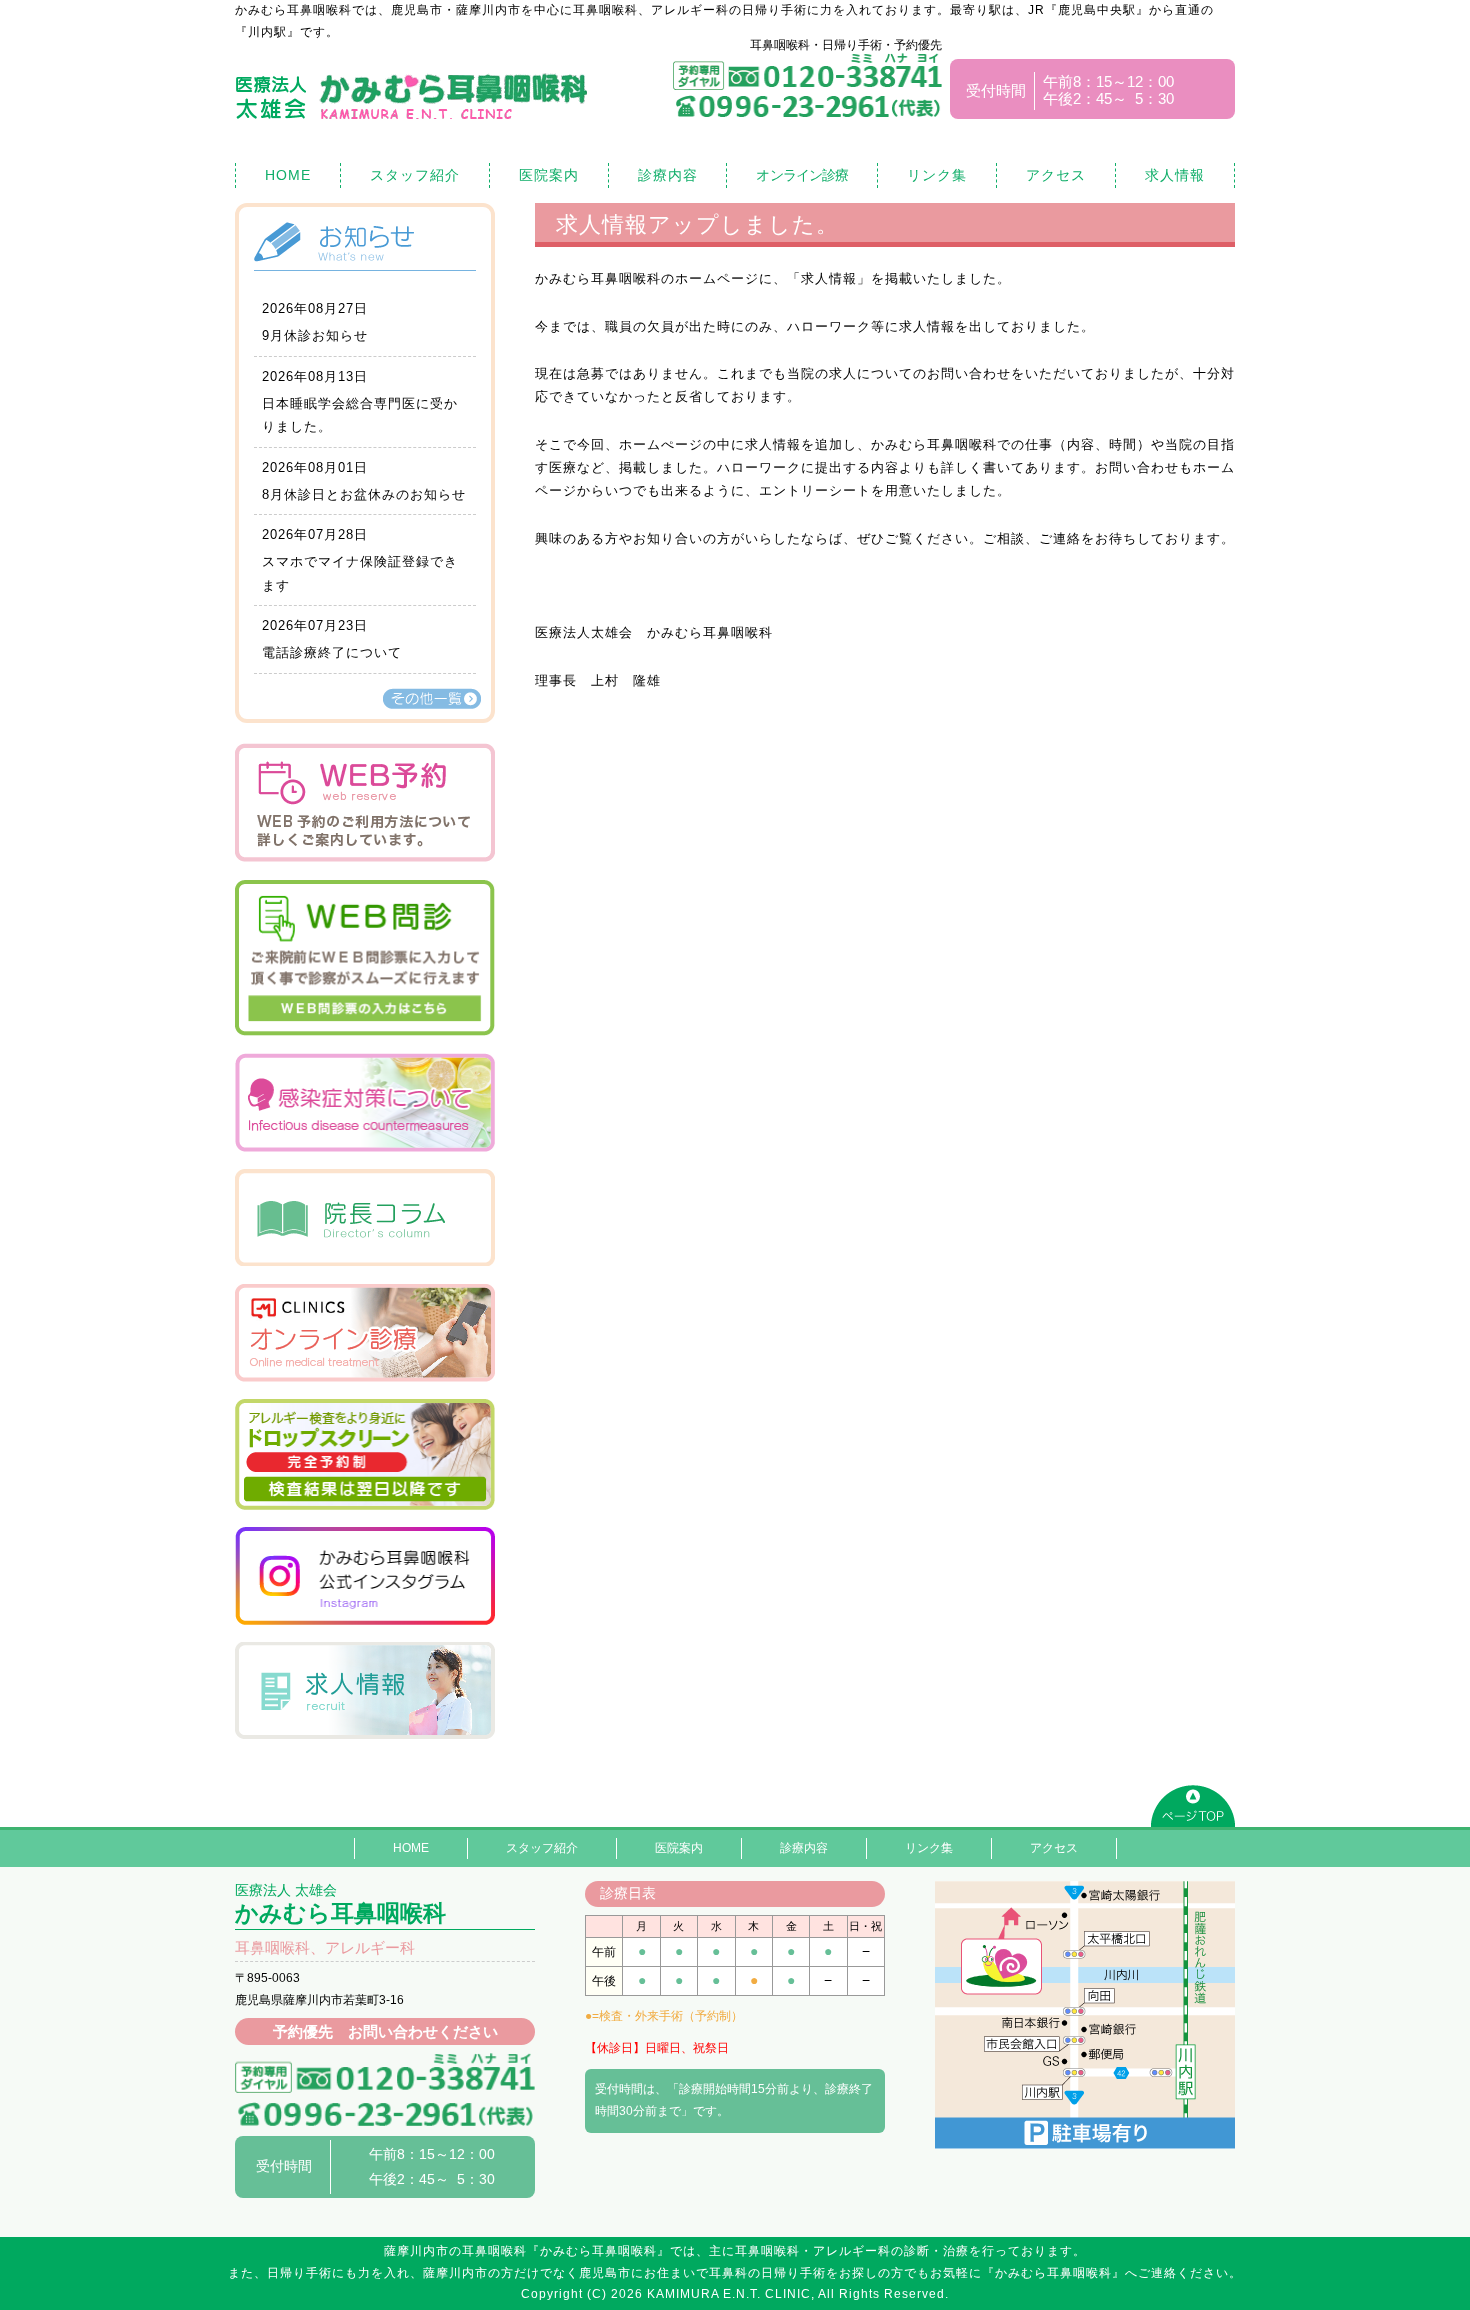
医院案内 (549, 175)
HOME (288, 175)
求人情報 (1175, 175)
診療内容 (668, 175)
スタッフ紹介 (415, 175)
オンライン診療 (802, 175)
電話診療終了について (332, 652)
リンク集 (937, 175)
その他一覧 (432, 698)
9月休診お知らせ (315, 335)
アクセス (1056, 175)
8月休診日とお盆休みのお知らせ (364, 494)
